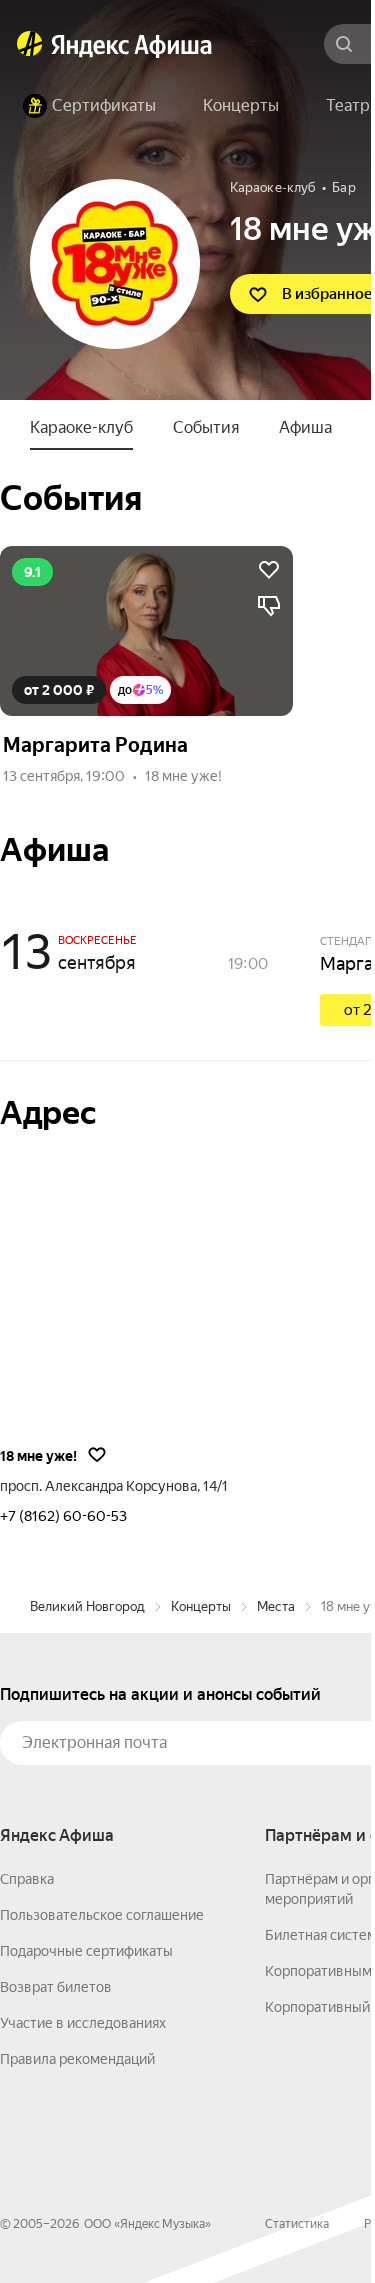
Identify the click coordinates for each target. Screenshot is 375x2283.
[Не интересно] (269, 606)
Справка (27, 1879)
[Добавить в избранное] (269, 570)
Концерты (201, 1606)
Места (276, 1606)
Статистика (297, 2224)
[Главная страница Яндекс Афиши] (30, 44)
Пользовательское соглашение (102, 1915)
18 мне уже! (183, 776)
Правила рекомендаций (77, 2059)
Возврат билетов (56, 1987)
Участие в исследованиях (83, 2023)
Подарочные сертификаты (86, 1951)
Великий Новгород (87, 1606)
